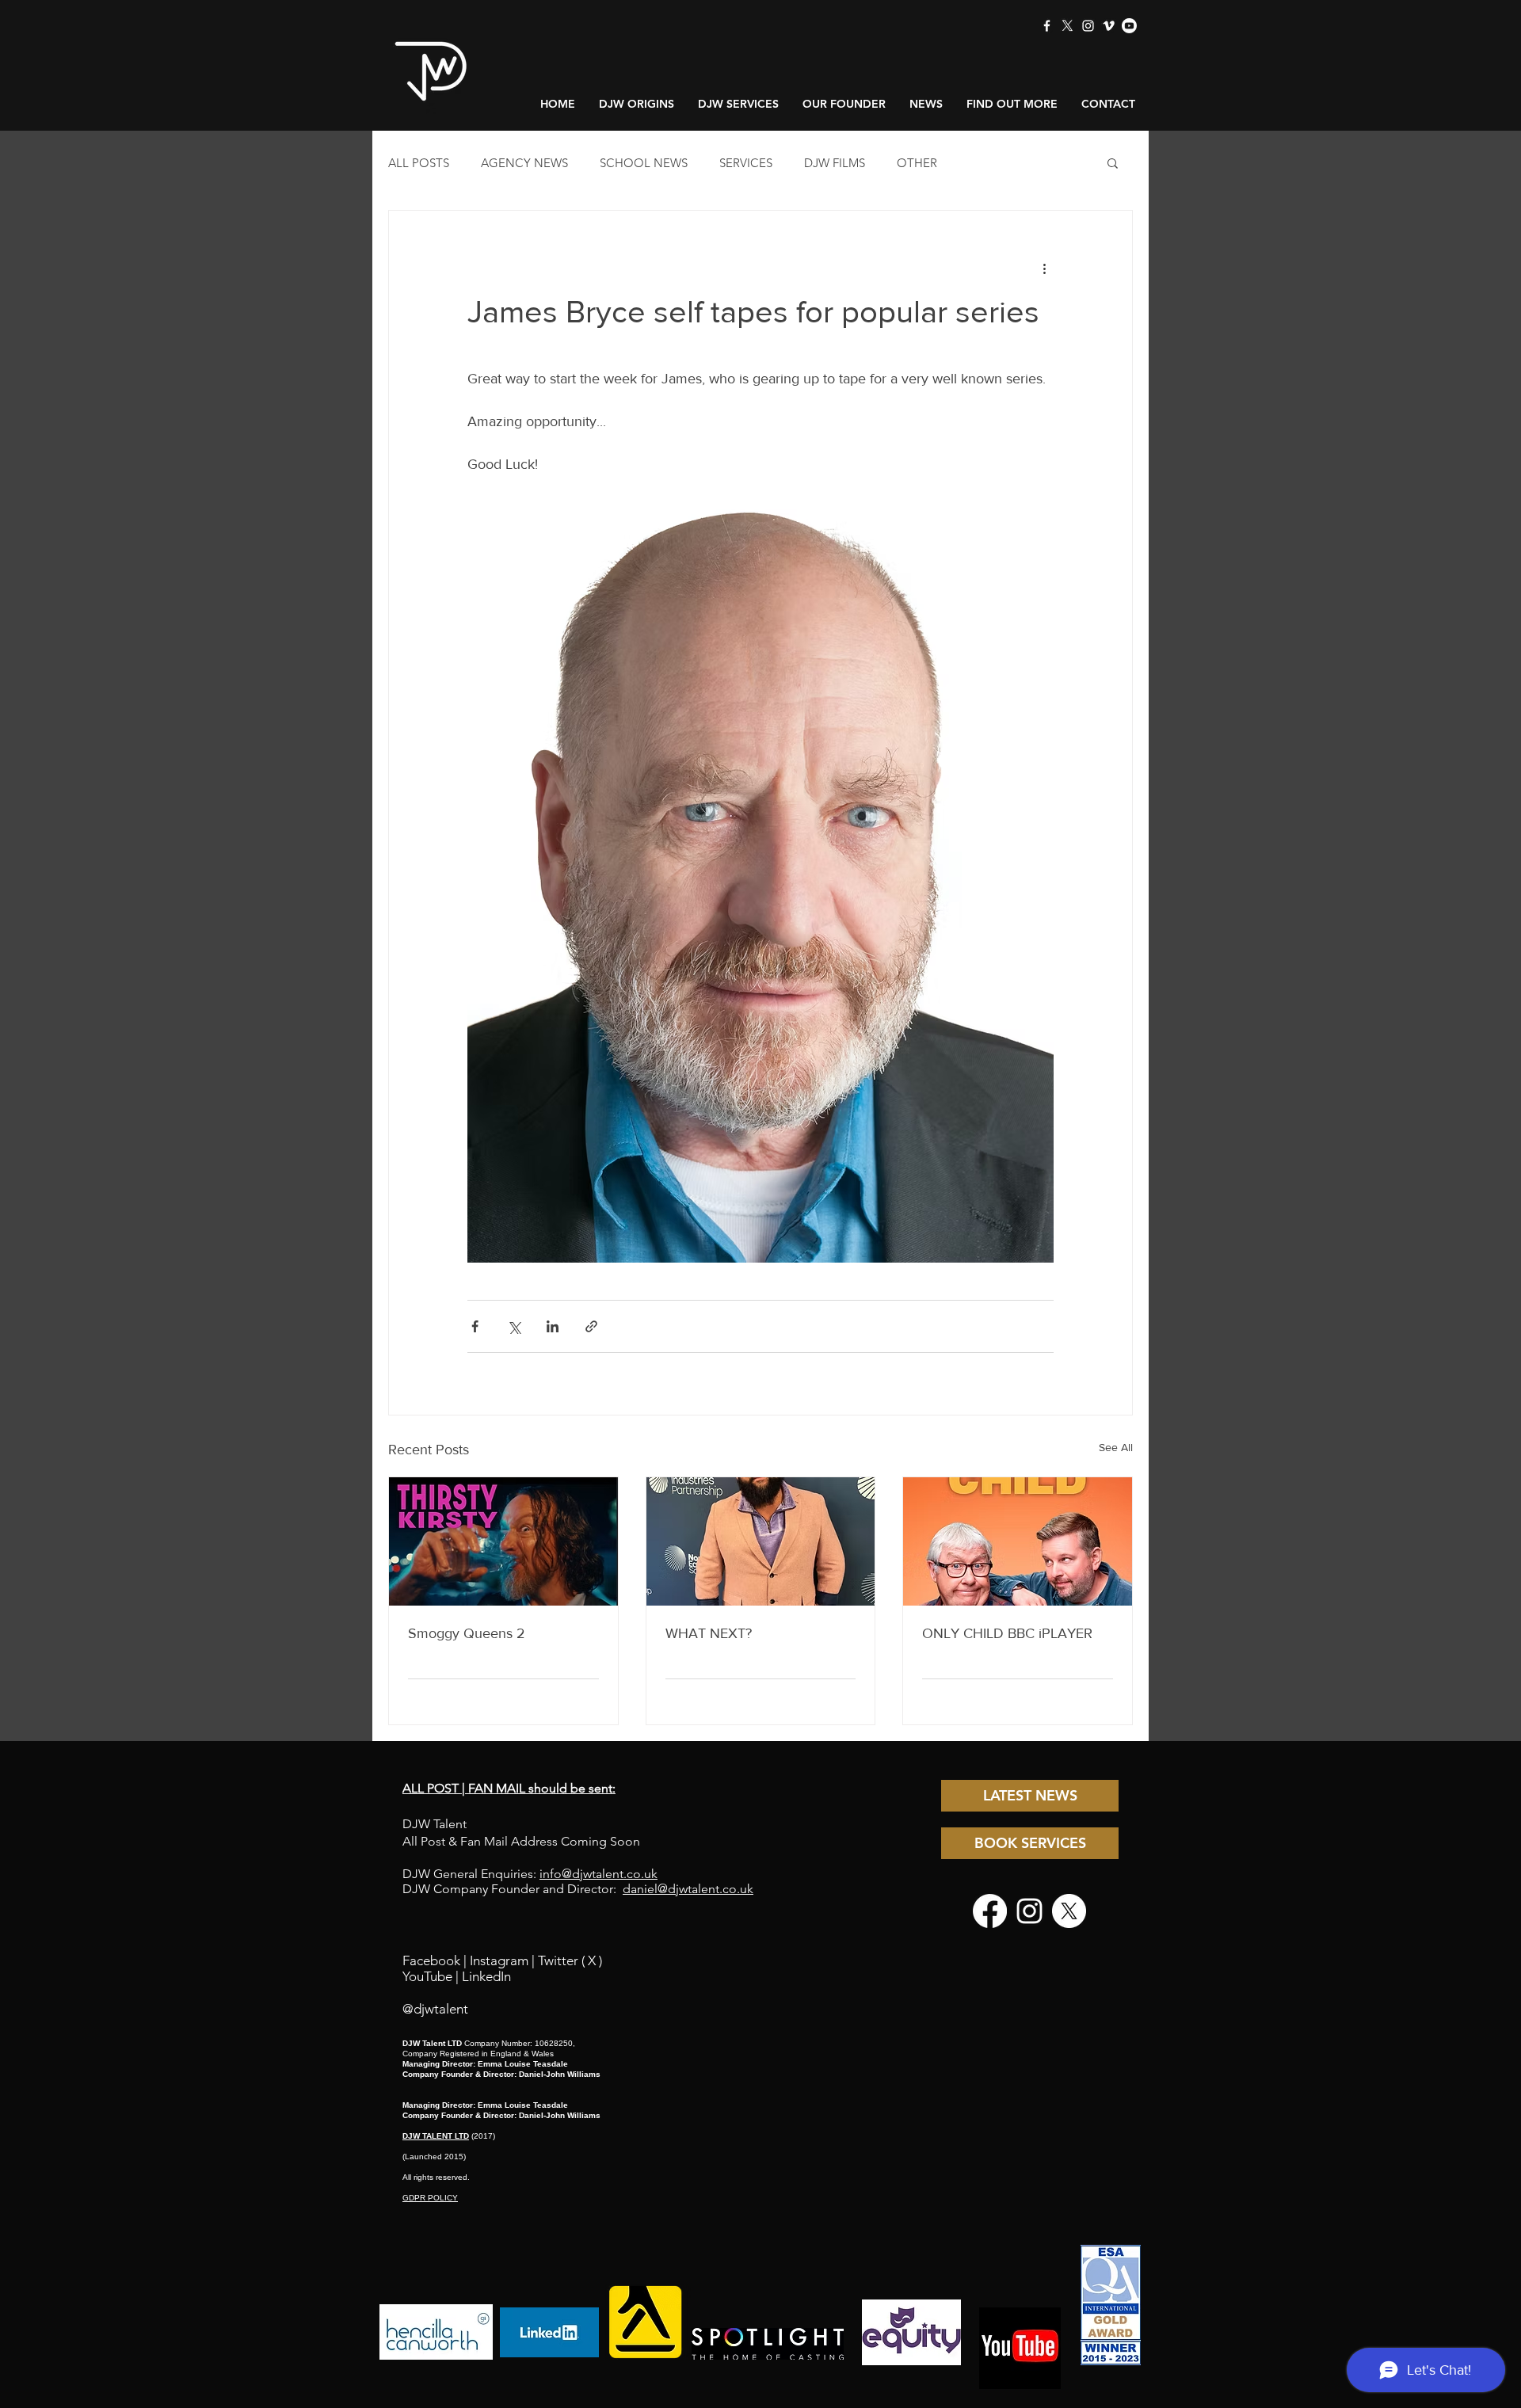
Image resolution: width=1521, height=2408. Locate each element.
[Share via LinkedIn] (553, 1326)
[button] (1113, 162)
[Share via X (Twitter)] (514, 1326)
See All (1116, 1447)
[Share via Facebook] (475, 1326)
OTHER (917, 163)
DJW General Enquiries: (530, 1874)
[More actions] (1044, 268)
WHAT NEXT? (709, 1633)
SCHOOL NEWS (644, 163)
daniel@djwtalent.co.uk (688, 1889)
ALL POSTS (419, 163)
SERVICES (746, 163)
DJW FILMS (835, 163)
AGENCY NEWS (524, 163)
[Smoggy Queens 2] (503, 1541)
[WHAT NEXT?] (761, 1541)
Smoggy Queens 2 (467, 1633)
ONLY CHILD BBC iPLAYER (1007, 1633)
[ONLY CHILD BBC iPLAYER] (1018, 1541)
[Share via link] (591, 1326)
